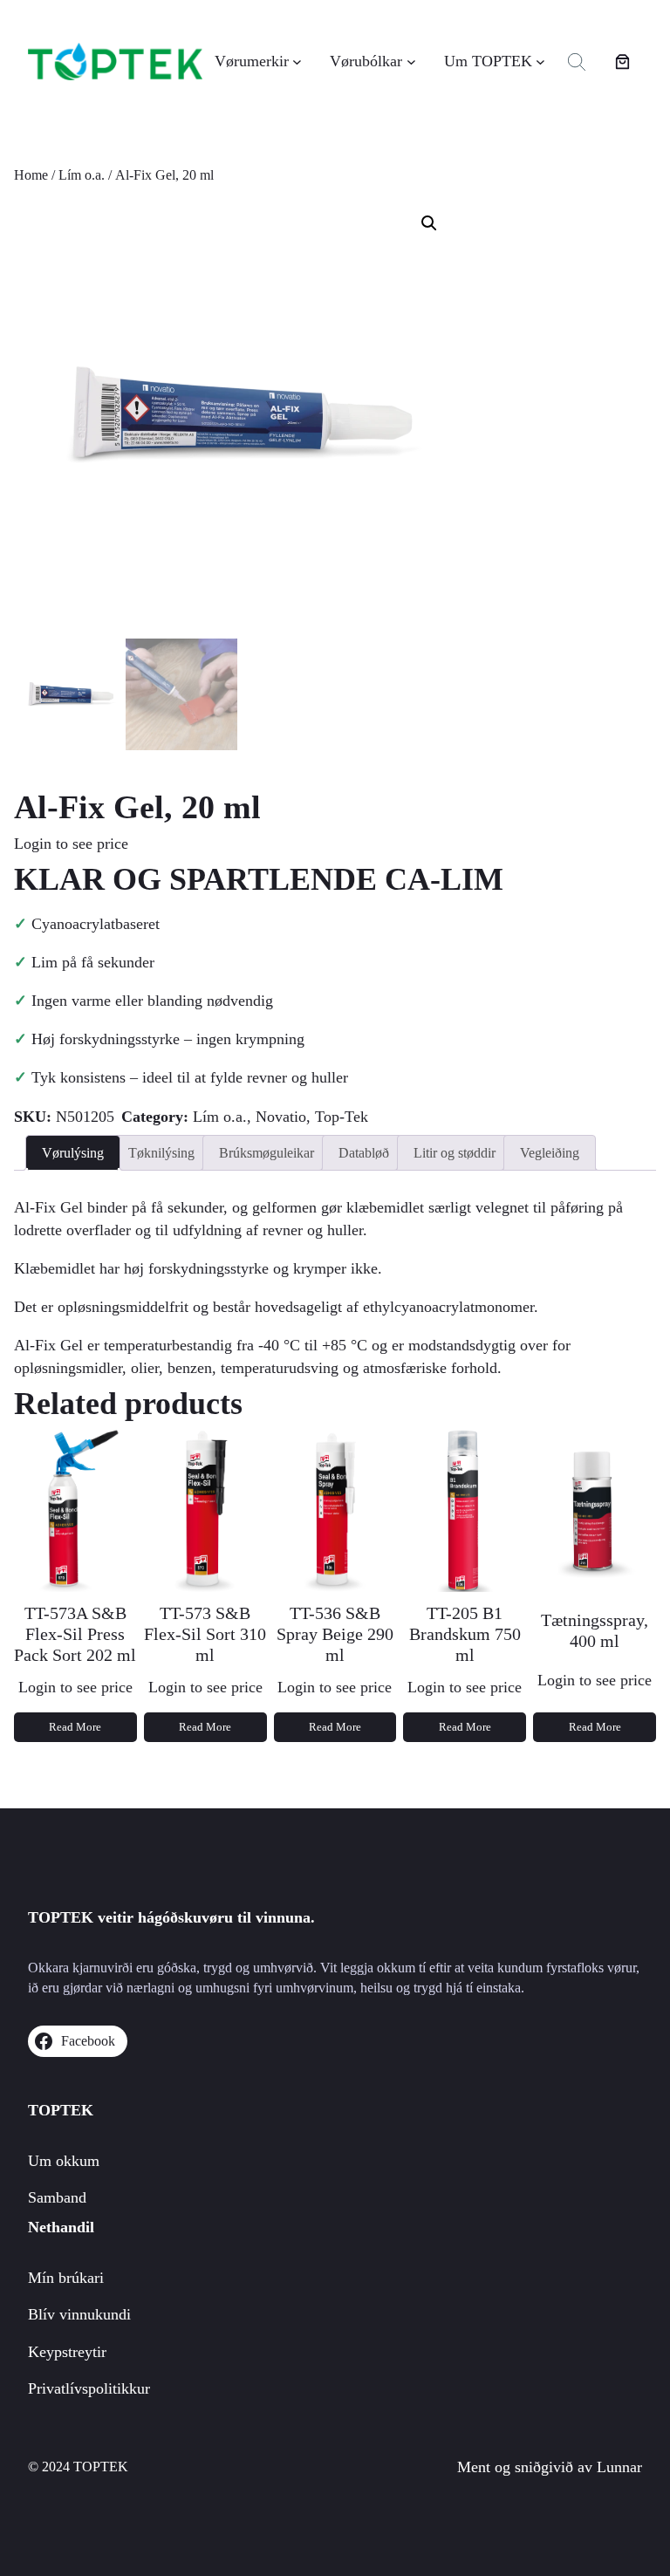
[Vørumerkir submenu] (297, 61)
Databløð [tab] (364, 1153)
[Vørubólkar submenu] (411, 61)
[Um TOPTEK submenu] (540, 61)
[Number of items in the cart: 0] (622, 61)
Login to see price (71, 844)
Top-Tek (342, 1117)
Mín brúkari (66, 2278)
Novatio (281, 1117)
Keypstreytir (67, 2352)
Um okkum (64, 2161)
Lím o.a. (82, 175)
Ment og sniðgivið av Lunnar (550, 2467)
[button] (429, 223)
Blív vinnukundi (79, 2314)
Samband (57, 2197)
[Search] (577, 62)
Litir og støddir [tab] (455, 1153)
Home (31, 175)
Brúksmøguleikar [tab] (267, 1153)
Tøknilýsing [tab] (161, 1153)
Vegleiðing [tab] (550, 1153)
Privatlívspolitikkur (89, 2388)
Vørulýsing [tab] (73, 1153)
